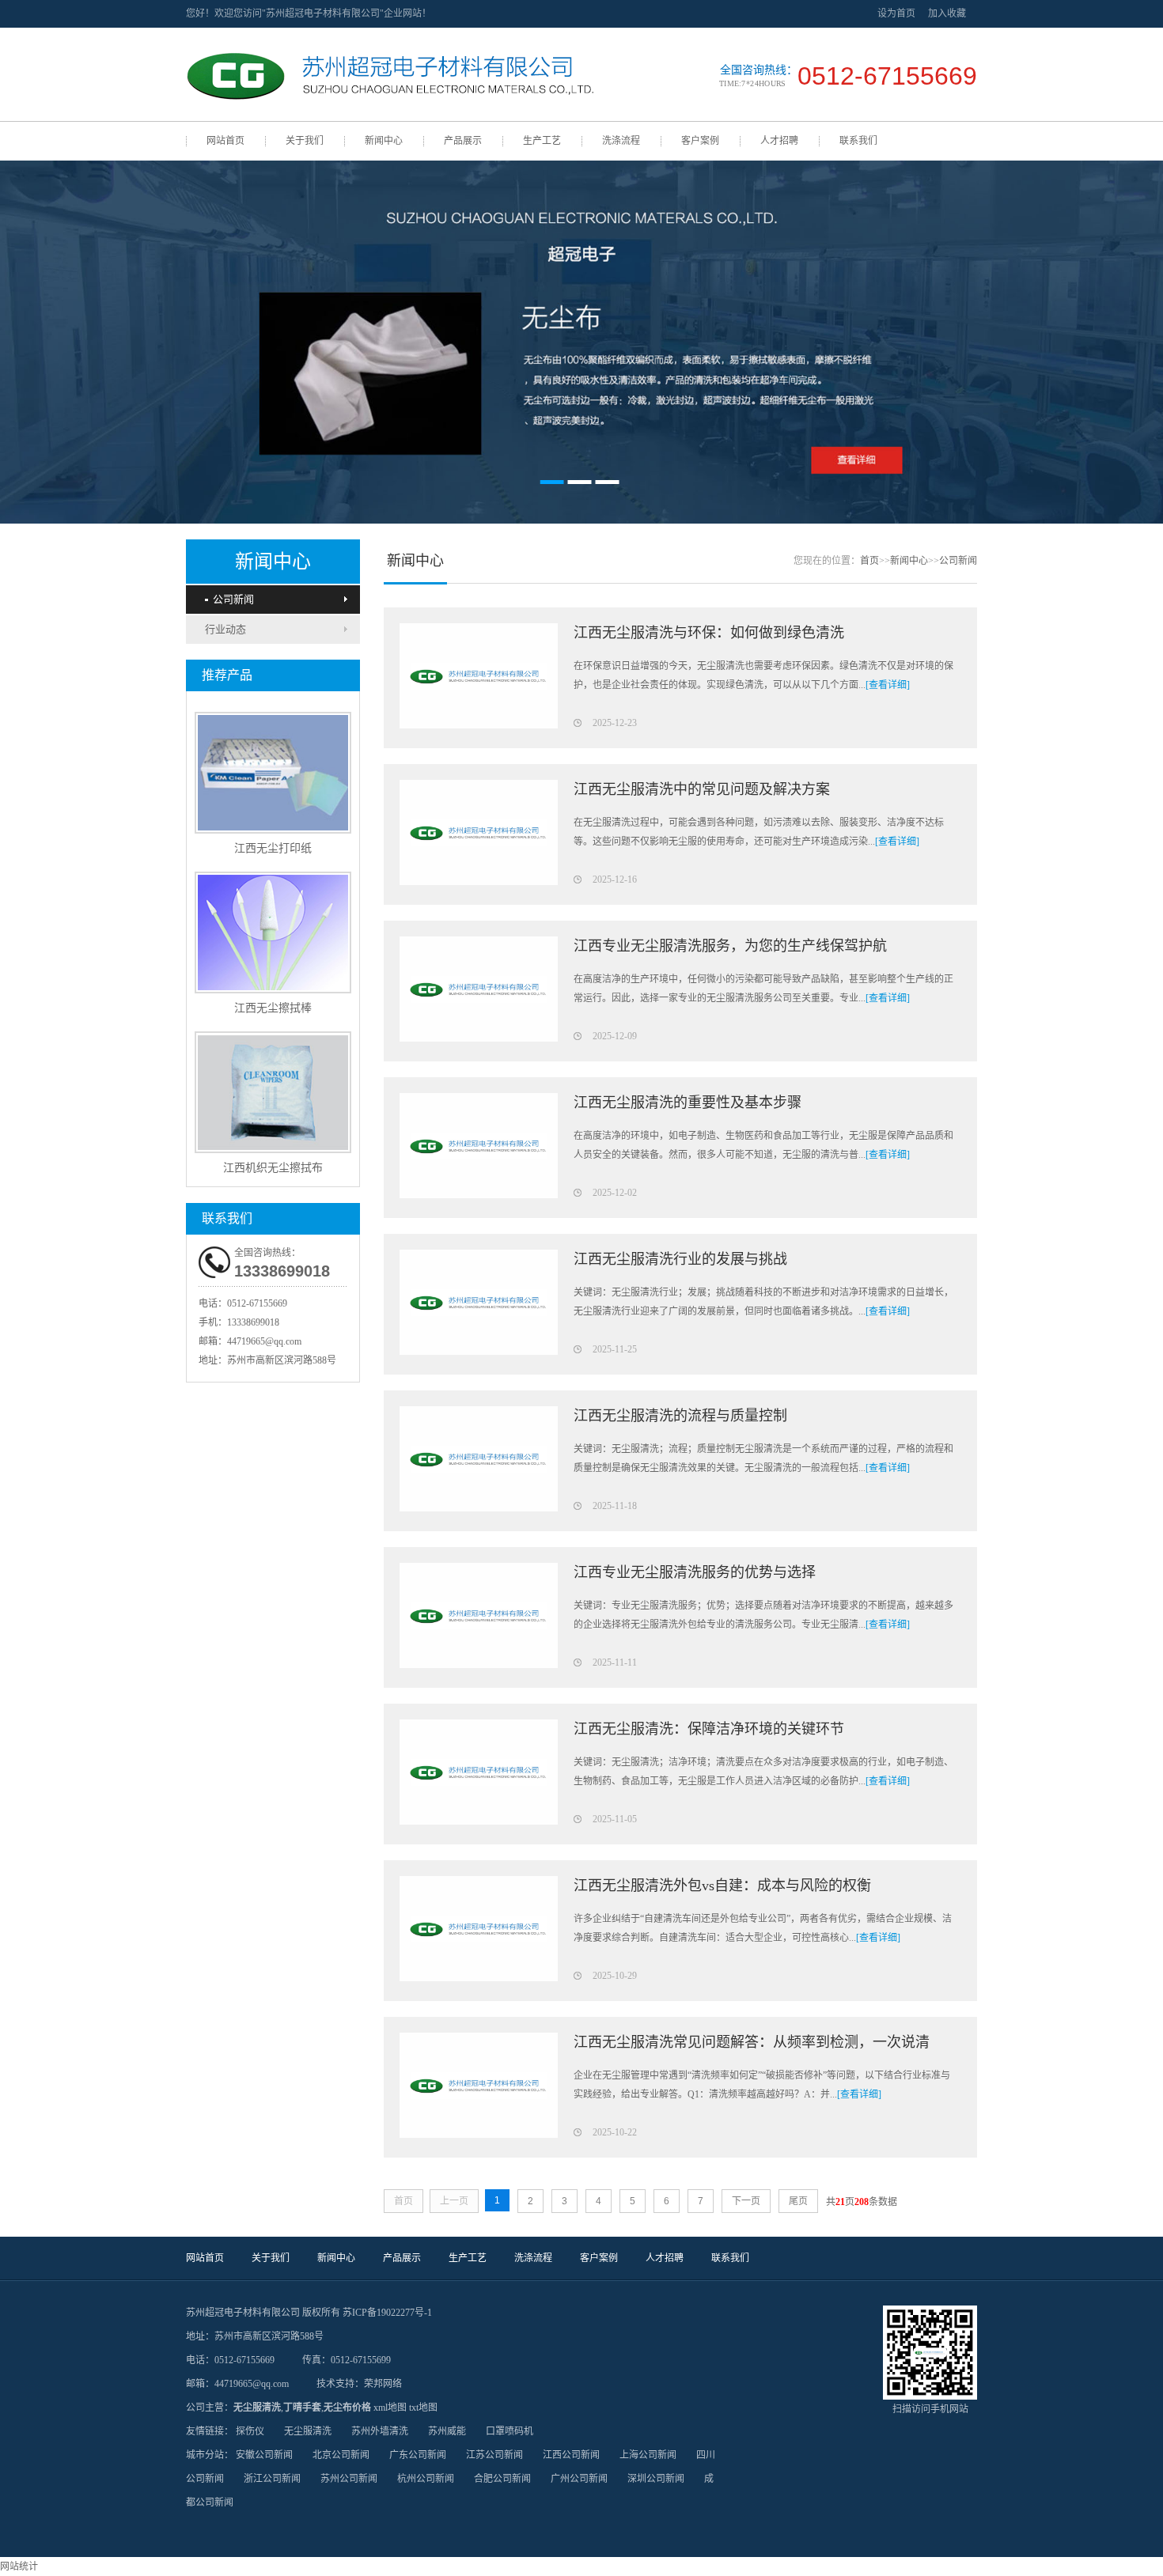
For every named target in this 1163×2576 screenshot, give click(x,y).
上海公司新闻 (648, 2455)
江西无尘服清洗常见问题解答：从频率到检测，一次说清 (752, 2042)
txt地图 (423, 2408)
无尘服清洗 (257, 2408)
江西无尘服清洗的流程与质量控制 (680, 1416)
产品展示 (463, 141)
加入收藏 (947, 13)
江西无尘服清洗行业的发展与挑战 (680, 1259)
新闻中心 (384, 141)
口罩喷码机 (510, 2431)
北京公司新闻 (341, 2455)
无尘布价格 (347, 2408)
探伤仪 (250, 2431)
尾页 (798, 2201)
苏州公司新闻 (349, 2479)
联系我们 (858, 141)
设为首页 (896, 13)
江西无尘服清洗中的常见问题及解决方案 (702, 789)
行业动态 (225, 629)
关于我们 (305, 141)
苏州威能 (447, 2431)
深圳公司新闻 (656, 2479)
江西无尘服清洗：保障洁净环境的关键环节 (709, 1729)
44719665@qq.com (264, 1341)
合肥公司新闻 (502, 2479)
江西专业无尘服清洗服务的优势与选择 (695, 1572)
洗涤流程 (621, 141)
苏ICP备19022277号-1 (387, 2313)
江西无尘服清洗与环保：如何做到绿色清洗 (709, 633)
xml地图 (390, 2408)
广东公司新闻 (418, 2455)
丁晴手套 (302, 2408)
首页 (869, 561)
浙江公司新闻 (272, 2479)
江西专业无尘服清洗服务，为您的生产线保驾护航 (730, 946)
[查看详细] (888, 685)
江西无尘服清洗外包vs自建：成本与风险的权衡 (722, 1886)
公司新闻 (233, 599)
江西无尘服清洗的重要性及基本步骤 (688, 1103)
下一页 (746, 2201)
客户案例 (700, 141)
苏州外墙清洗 (380, 2431)
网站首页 (225, 141)
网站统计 (19, 2567)
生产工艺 (542, 141)
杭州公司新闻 (426, 2479)
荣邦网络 (383, 2384)
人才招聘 (779, 141)
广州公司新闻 (579, 2479)
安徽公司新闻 (264, 2455)
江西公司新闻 (571, 2455)
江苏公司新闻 (494, 2455)
